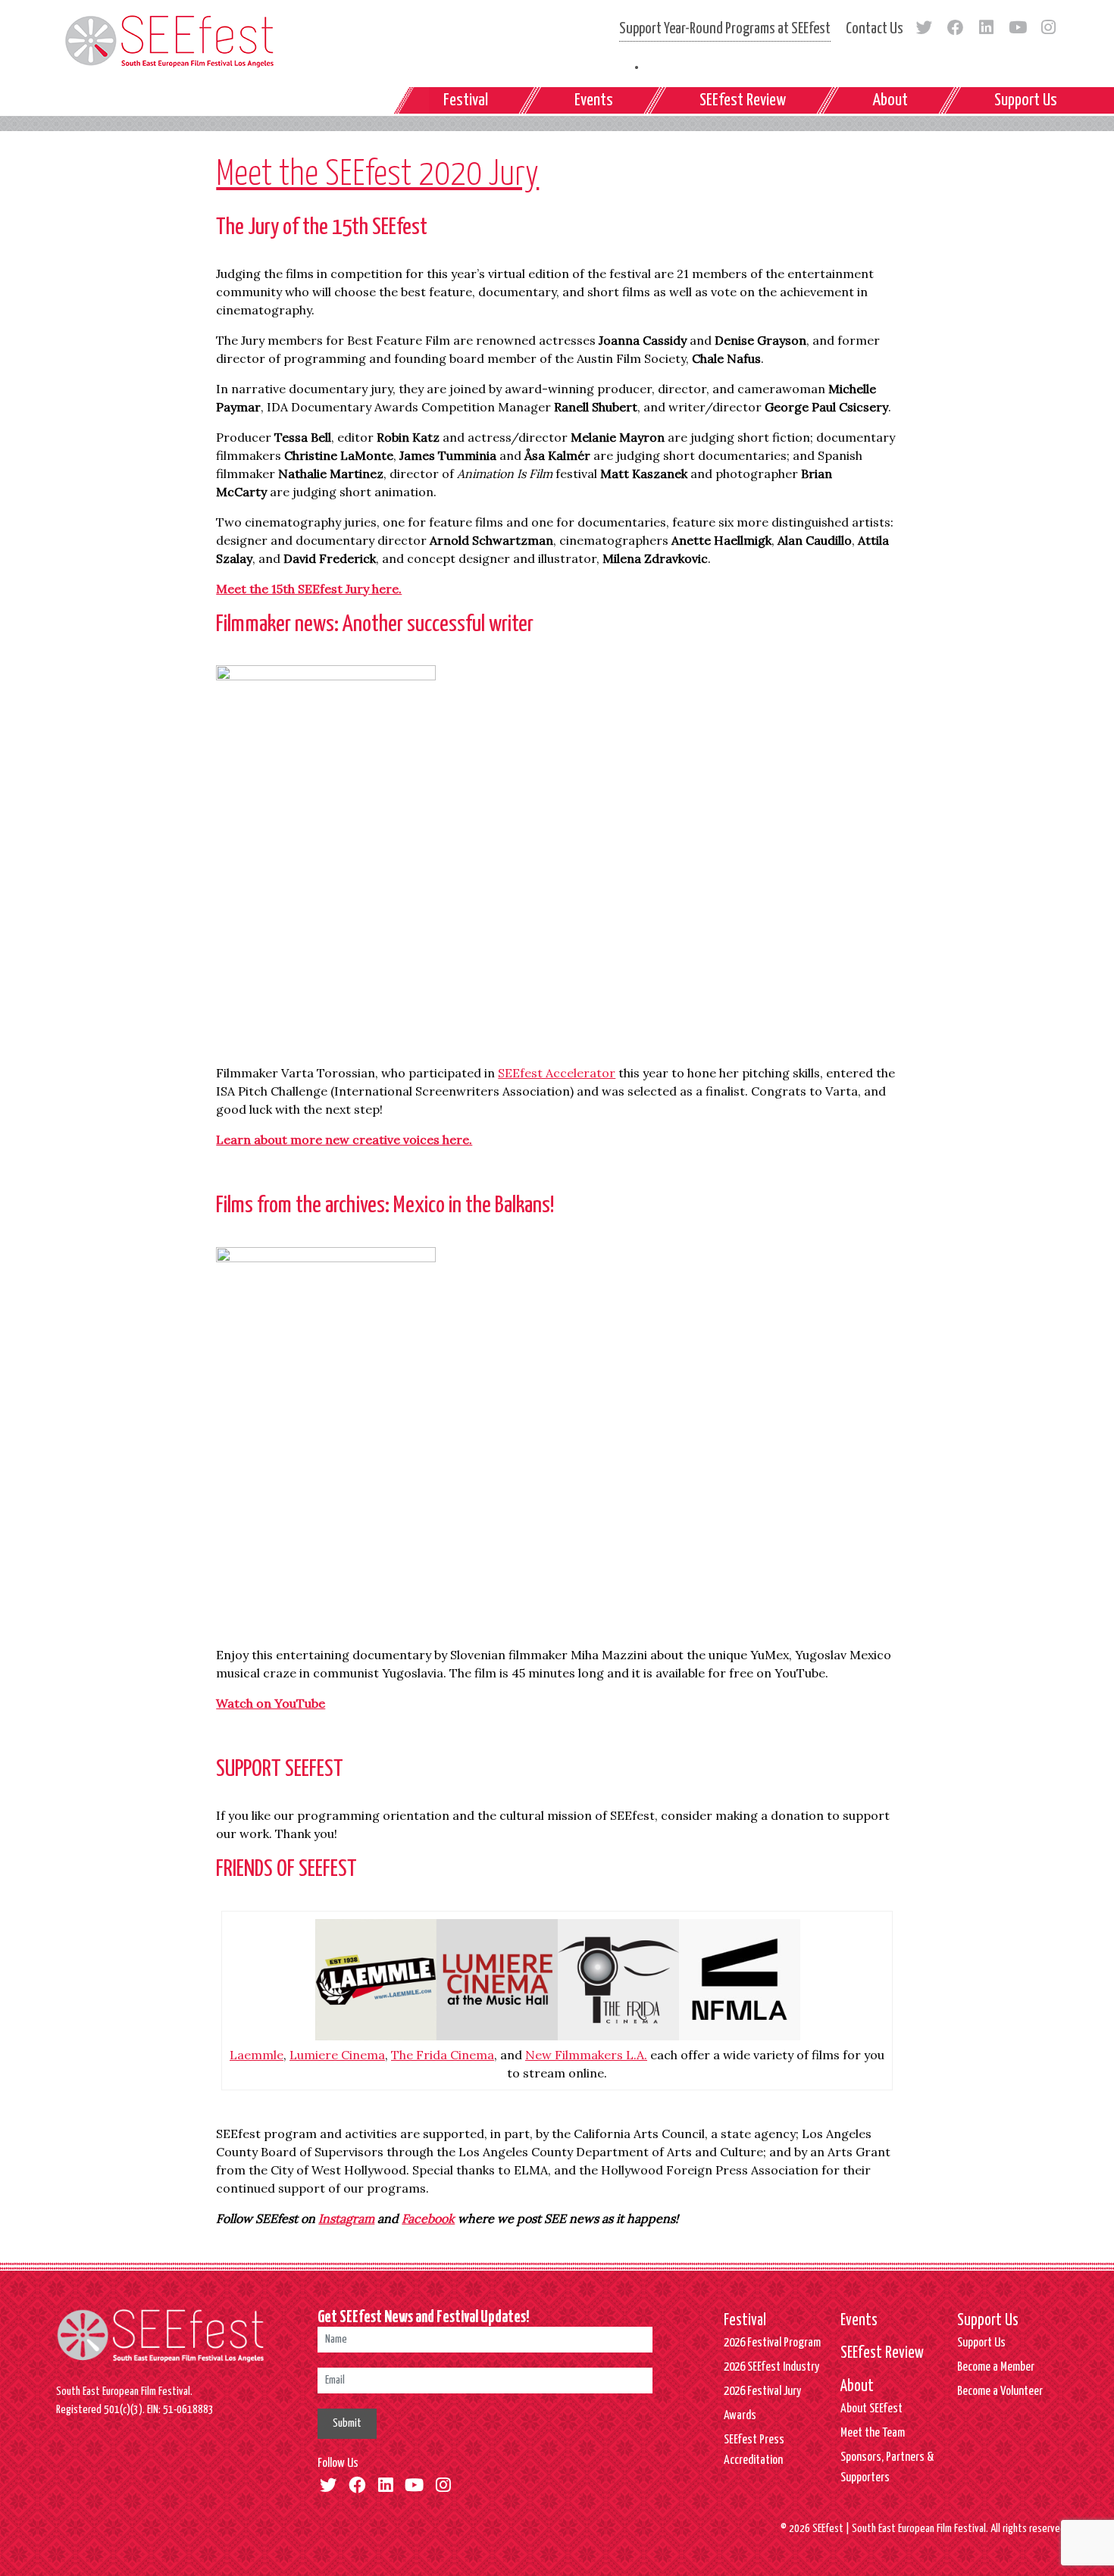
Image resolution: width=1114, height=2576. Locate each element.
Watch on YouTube (271, 1703)
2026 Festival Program (772, 2343)
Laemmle (257, 2055)
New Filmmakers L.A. (586, 2055)
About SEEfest (871, 2409)
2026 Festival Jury (762, 2392)
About (890, 100)
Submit (347, 2423)
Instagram (346, 2218)
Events (594, 100)
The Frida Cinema (443, 2055)
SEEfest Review (743, 100)
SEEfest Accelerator (557, 1073)
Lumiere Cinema (337, 2055)
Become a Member (996, 2367)
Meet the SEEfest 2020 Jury (377, 175)
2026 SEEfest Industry (771, 2367)
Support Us (1026, 100)
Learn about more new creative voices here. (344, 1140)
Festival (466, 100)
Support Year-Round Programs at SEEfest (725, 29)
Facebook (428, 2218)
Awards (740, 2416)
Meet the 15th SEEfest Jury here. (309, 589)
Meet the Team (873, 2433)
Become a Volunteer (1000, 2392)
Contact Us (875, 29)
